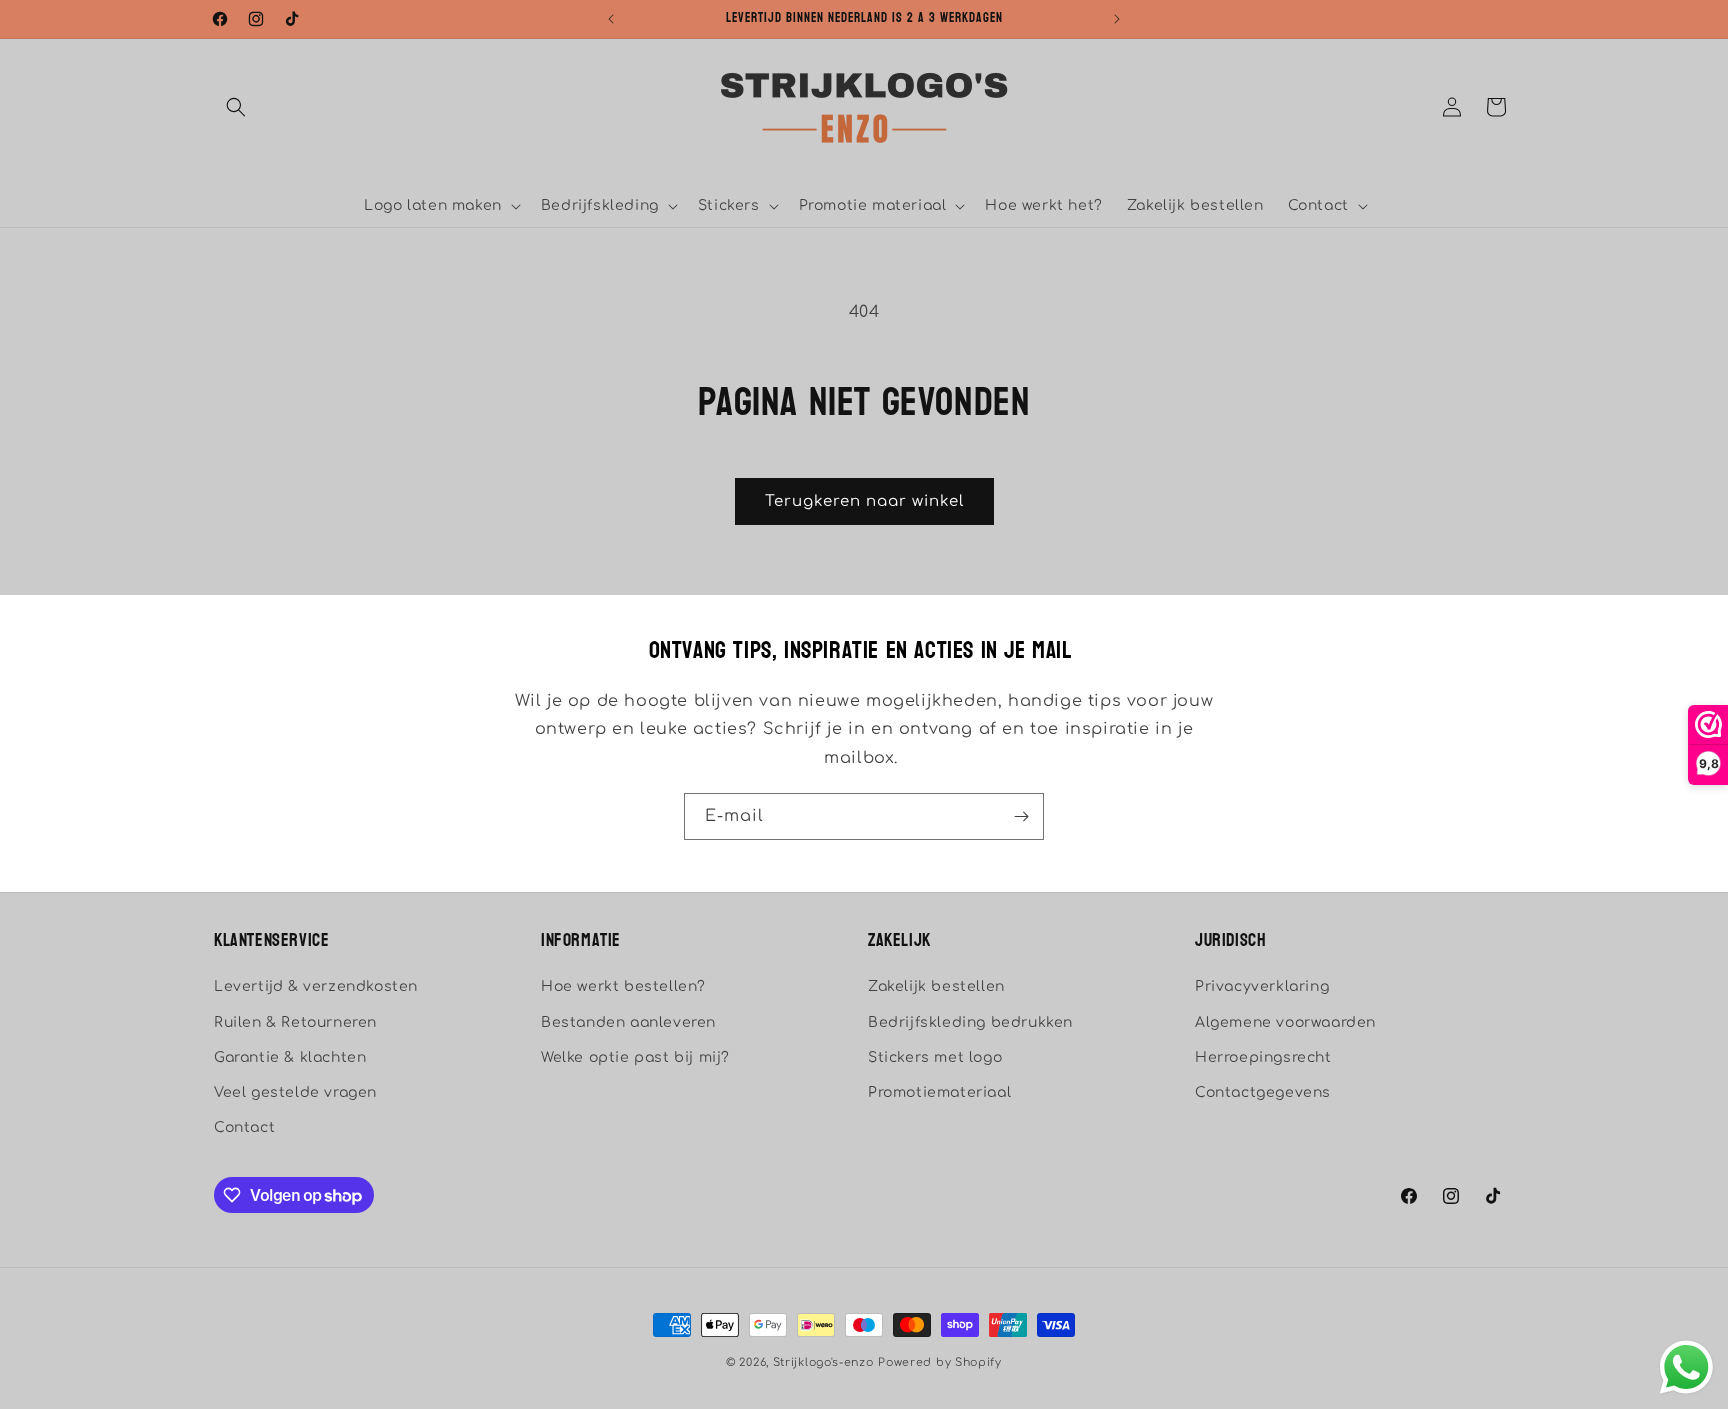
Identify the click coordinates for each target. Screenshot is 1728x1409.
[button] (236, 107)
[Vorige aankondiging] (611, 19)
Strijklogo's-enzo (823, 1362)
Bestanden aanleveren (628, 1022)
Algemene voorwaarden (1285, 1022)
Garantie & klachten (290, 1057)
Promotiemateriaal (939, 1092)
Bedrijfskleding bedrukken (970, 1022)
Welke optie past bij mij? (635, 1057)
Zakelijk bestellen (936, 986)
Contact (244, 1127)
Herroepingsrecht (1263, 1057)
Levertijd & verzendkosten (316, 986)
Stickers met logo (935, 1057)
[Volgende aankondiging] (1117, 19)
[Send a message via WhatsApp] (1686, 1367)
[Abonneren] (1021, 816)
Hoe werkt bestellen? (623, 986)
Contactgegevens (1263, 1092)
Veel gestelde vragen (295, 1092)
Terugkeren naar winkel (864, 501)
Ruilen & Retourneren (295, 1022)
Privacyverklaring (1262, 986)
